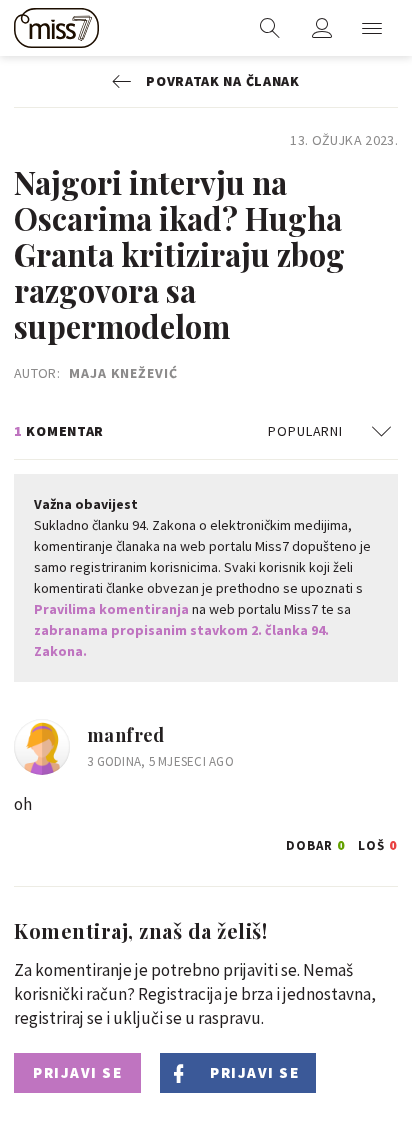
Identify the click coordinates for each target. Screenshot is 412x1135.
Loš (378, 842)
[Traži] (270, 28)
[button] (372, 28)
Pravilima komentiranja (111, 609)
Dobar (316, 842)
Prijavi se (77, 1072)
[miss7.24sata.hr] (56, 28)
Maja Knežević (123, 373)
